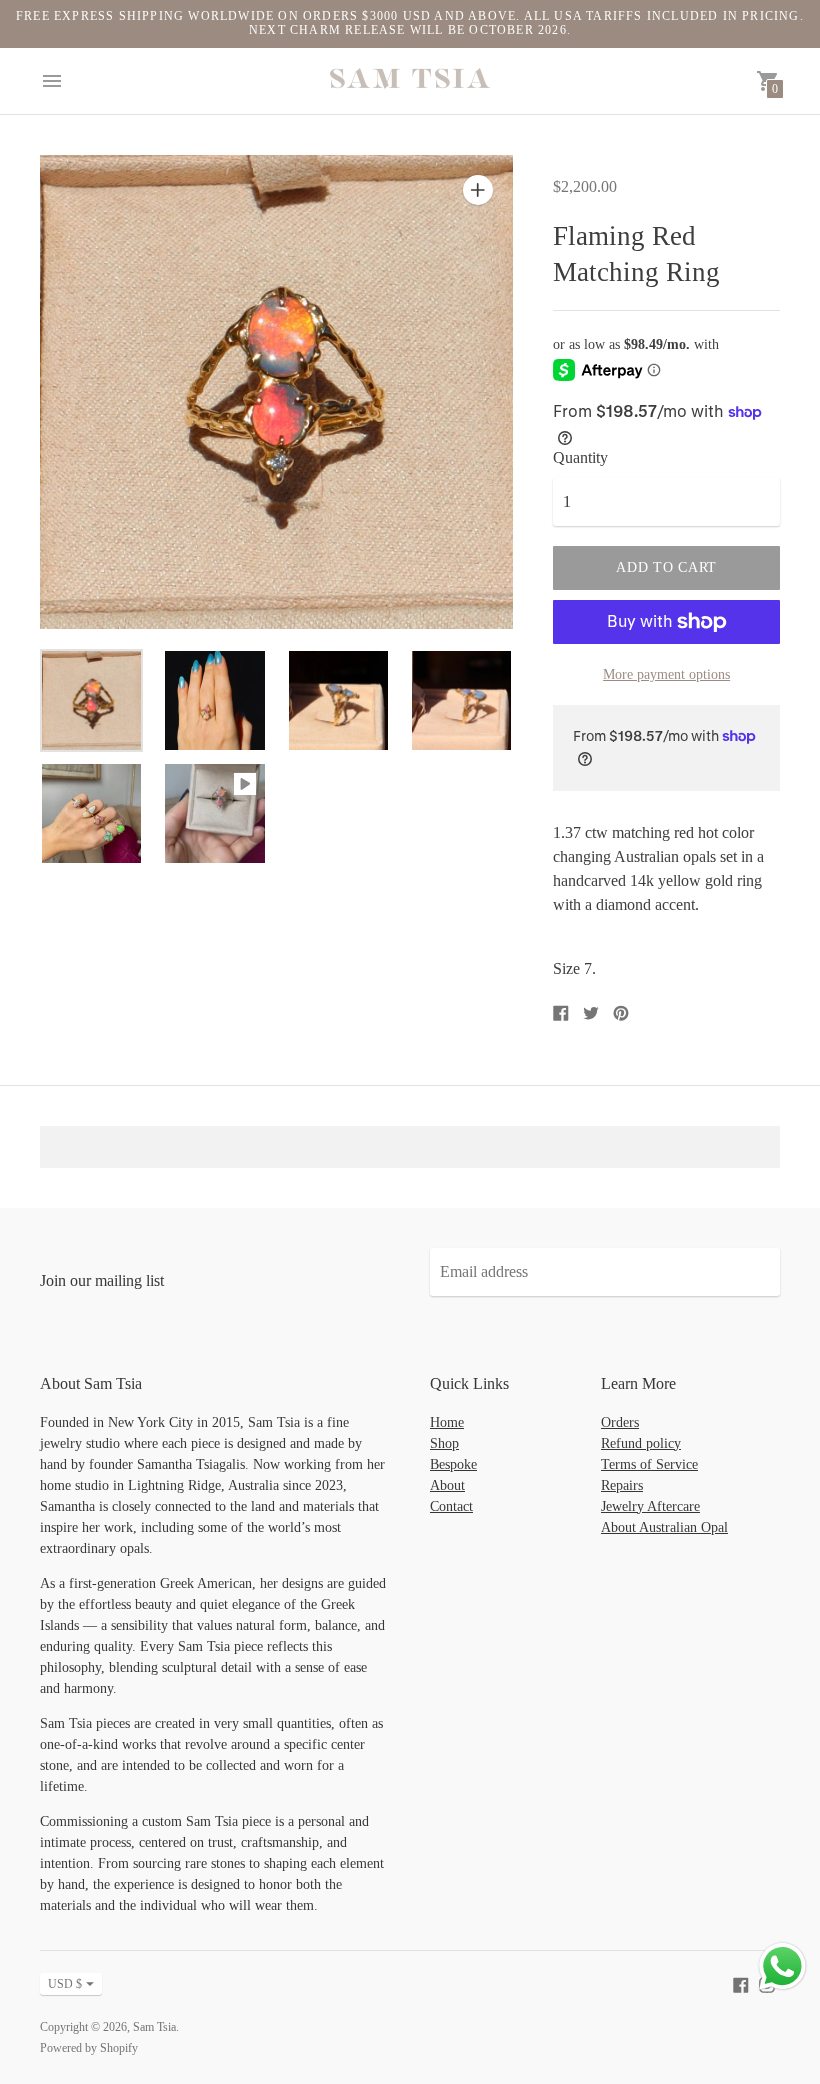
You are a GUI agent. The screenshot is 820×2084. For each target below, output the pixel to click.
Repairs (622, 1485)
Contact (451, 1506)
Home (447, 1422)
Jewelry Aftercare (650, 1506)
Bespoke (453, 1464)
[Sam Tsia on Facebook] (741, 1983)
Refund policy (641, 1443)
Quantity (580, 457)
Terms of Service (649, 1464)
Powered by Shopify (89, 2048)
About (447, 1485)
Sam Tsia (154, 2027)
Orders (620, 1422)
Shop (444, 1443)
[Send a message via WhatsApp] (782, 1966)
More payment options (666, 674)
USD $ (65, 1984)
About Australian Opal (664, 1527)
